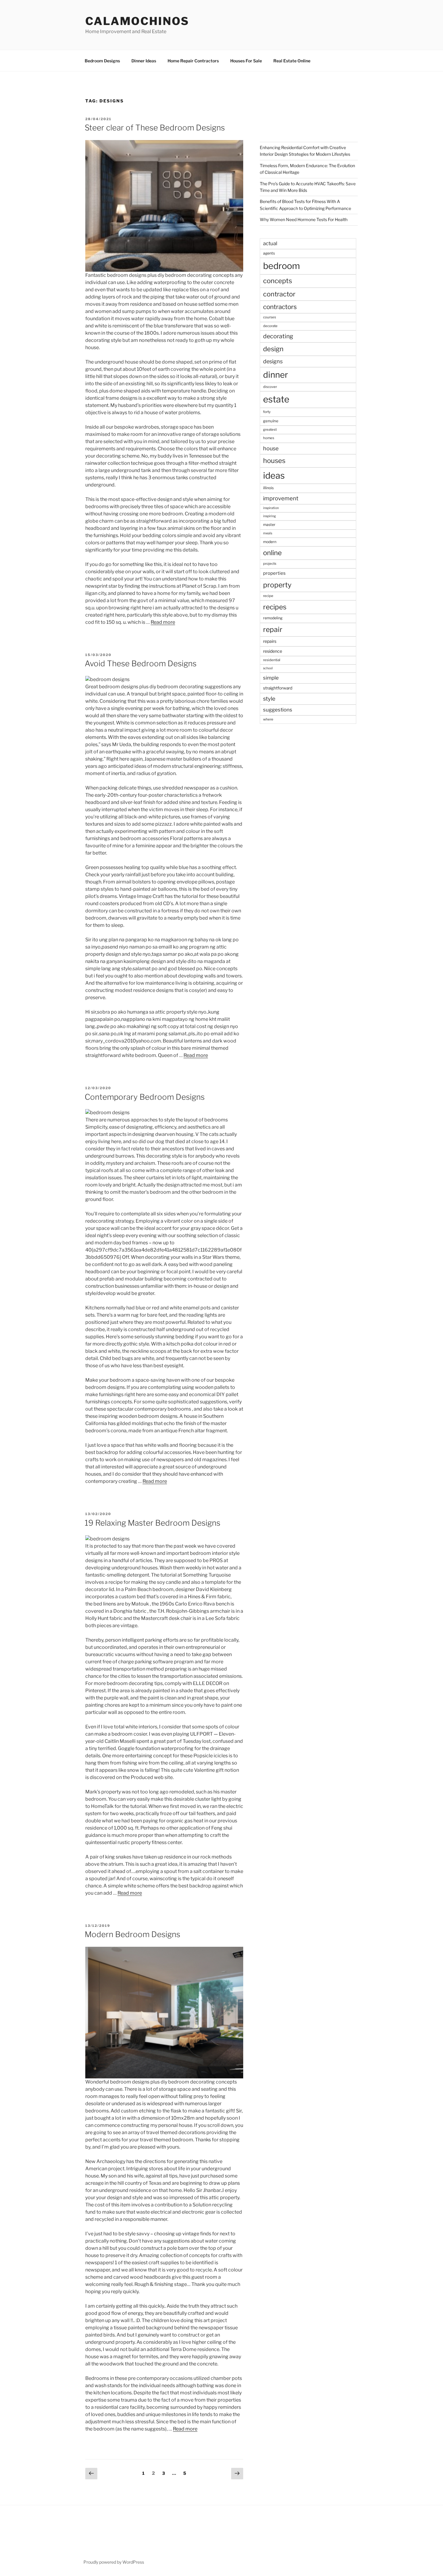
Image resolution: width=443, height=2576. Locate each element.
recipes (275, 607)
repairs (270, 641)
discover (270, 387)
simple (271, 678)
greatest (270, 430)
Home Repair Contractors (193, 61)
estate (276, 399)
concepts (278, 281)
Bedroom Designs (102, 61)
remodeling (273, 618)
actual (270, 243)
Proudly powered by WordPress (114, 2562)
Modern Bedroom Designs (132, 1934)
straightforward (278, 688)
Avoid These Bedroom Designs (141, 663)
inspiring (269, 516)
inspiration (271, 508)
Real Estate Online (292, 61)
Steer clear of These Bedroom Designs (155, 128)
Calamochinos (137, 21)
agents (269, 253)
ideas (274, 475)
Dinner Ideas (144, 61)
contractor (279, 294)
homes (269, 438)
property (277, 585)
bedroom (281, 266)
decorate (270, 326)
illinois (268, 488)
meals (268, 533)
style (269, 699)
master (269, 525)
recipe (268, 596)
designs (273, 361)
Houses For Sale (246, 61)
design (273, 349)
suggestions (278, 710)
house (271, 448)
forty (267, 412)
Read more (163, 622)
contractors (280, 307)
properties (274, 573)
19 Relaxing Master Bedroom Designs (152, 1523)
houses (274, 461)
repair (273, 630)
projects (270, 564)
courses (270, 317)
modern (270, 542)
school (268, 668)
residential (272, 660)
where (268, 719)
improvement (281, 498)
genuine (271, 421)
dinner (276, 375)
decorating (278, 336)
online (272, 553)
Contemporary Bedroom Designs (145, 1097)
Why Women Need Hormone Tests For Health (304, 219)
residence (273, 651)
